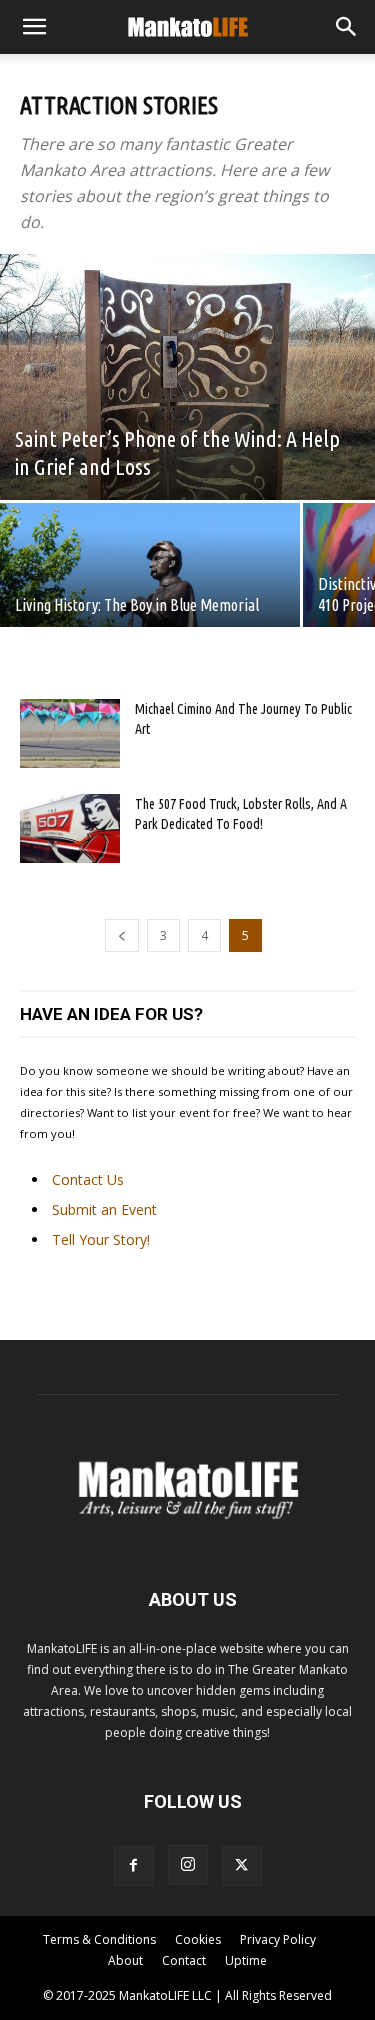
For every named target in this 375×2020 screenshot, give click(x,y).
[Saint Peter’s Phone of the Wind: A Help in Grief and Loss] (187, 377)
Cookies (198, 1939)
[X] (242, 1866)
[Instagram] (188, 1865)
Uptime (246, 1960)
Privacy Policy (278, 1939)
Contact (184, 1960)
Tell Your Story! (101, 1239)
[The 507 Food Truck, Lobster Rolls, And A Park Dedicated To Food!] (70, 828)
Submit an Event (104, 1209)
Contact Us (88, 1179)
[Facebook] (134, 1866)
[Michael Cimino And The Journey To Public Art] (70, 733)
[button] (34, 27)
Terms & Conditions (99, 1939)
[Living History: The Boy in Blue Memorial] (150, 576)
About (125, 1960)
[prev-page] (122, 935)
